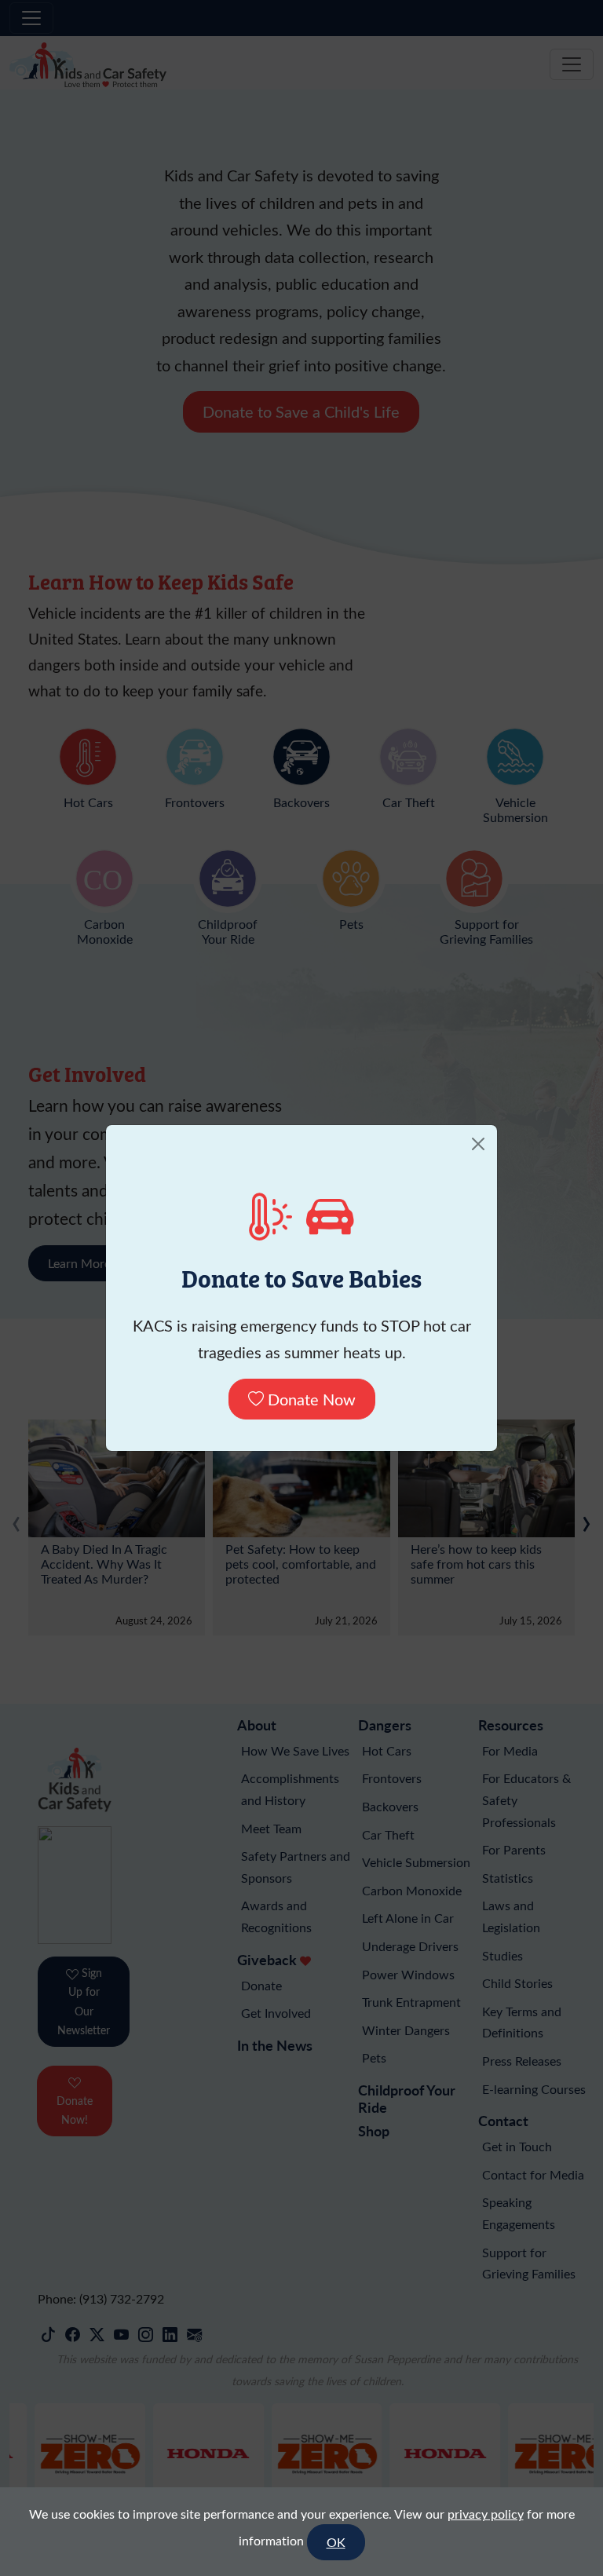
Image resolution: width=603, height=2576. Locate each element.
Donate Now (310, 1399)
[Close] (478, 1144)
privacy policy (486, 2514)
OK (336, 2542)
